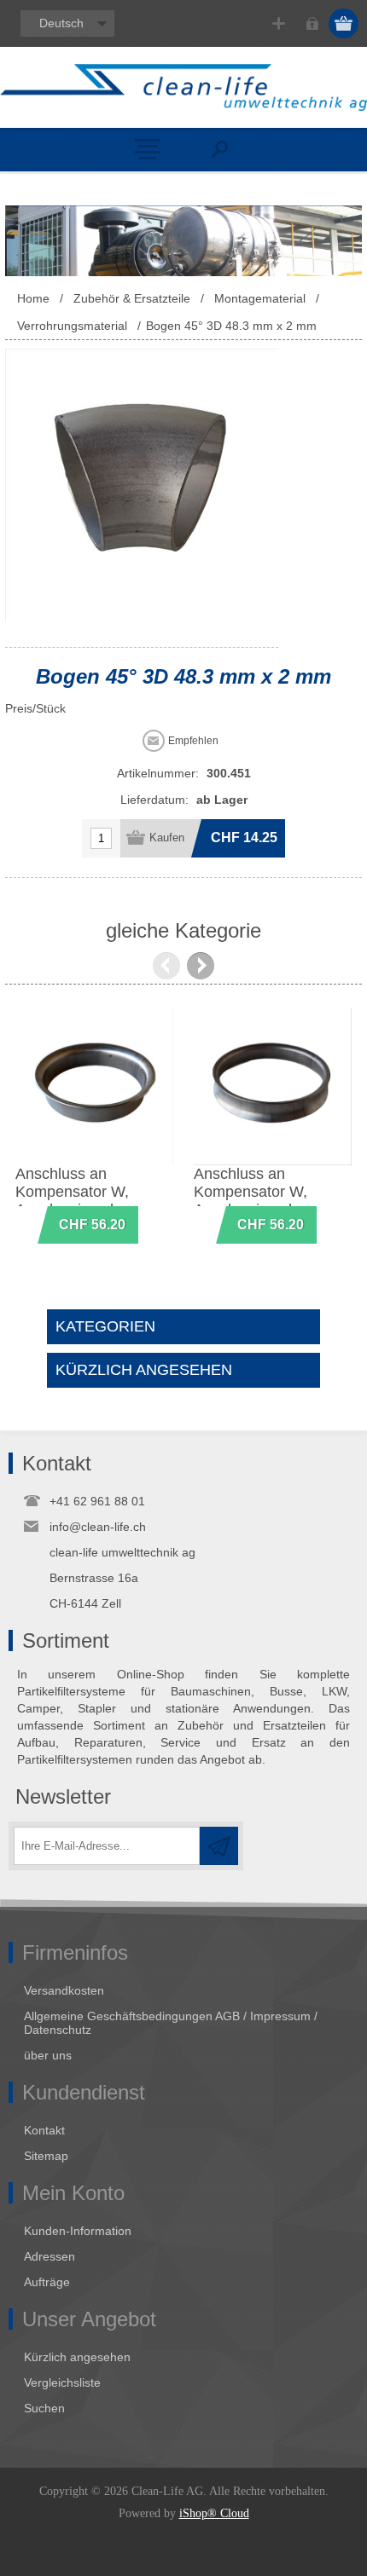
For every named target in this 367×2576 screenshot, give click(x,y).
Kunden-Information (78, 2231)
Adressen (50, 2256)
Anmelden (312, 23)
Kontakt (44, 2130)
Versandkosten (64, 1990)
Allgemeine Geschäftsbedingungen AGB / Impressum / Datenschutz (171, 2023)
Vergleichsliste (62, 2383)
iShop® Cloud (214, 2513)
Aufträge (47, 2282)
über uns (48, 2055)
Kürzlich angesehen (77, 2357)
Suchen (44, 2408)
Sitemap (46, 2156)
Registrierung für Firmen (279, 23)
